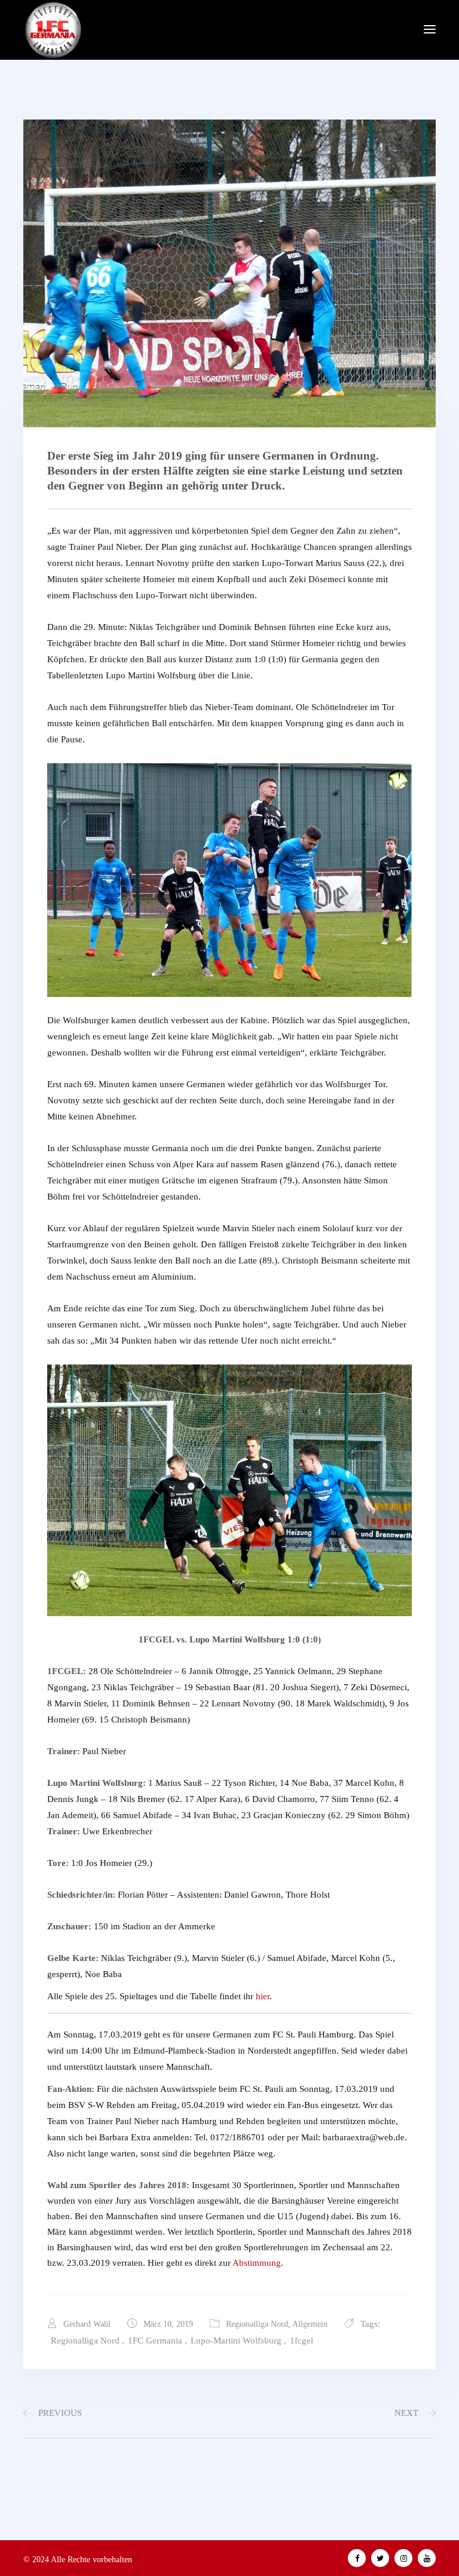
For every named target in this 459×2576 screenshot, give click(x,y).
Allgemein (310, 2324)
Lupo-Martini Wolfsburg (236, 2341)
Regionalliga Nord (257, 2324)
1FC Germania (155, 2341)
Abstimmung (257, 2263)
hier (263, 1996)
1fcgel (302, 2341)
